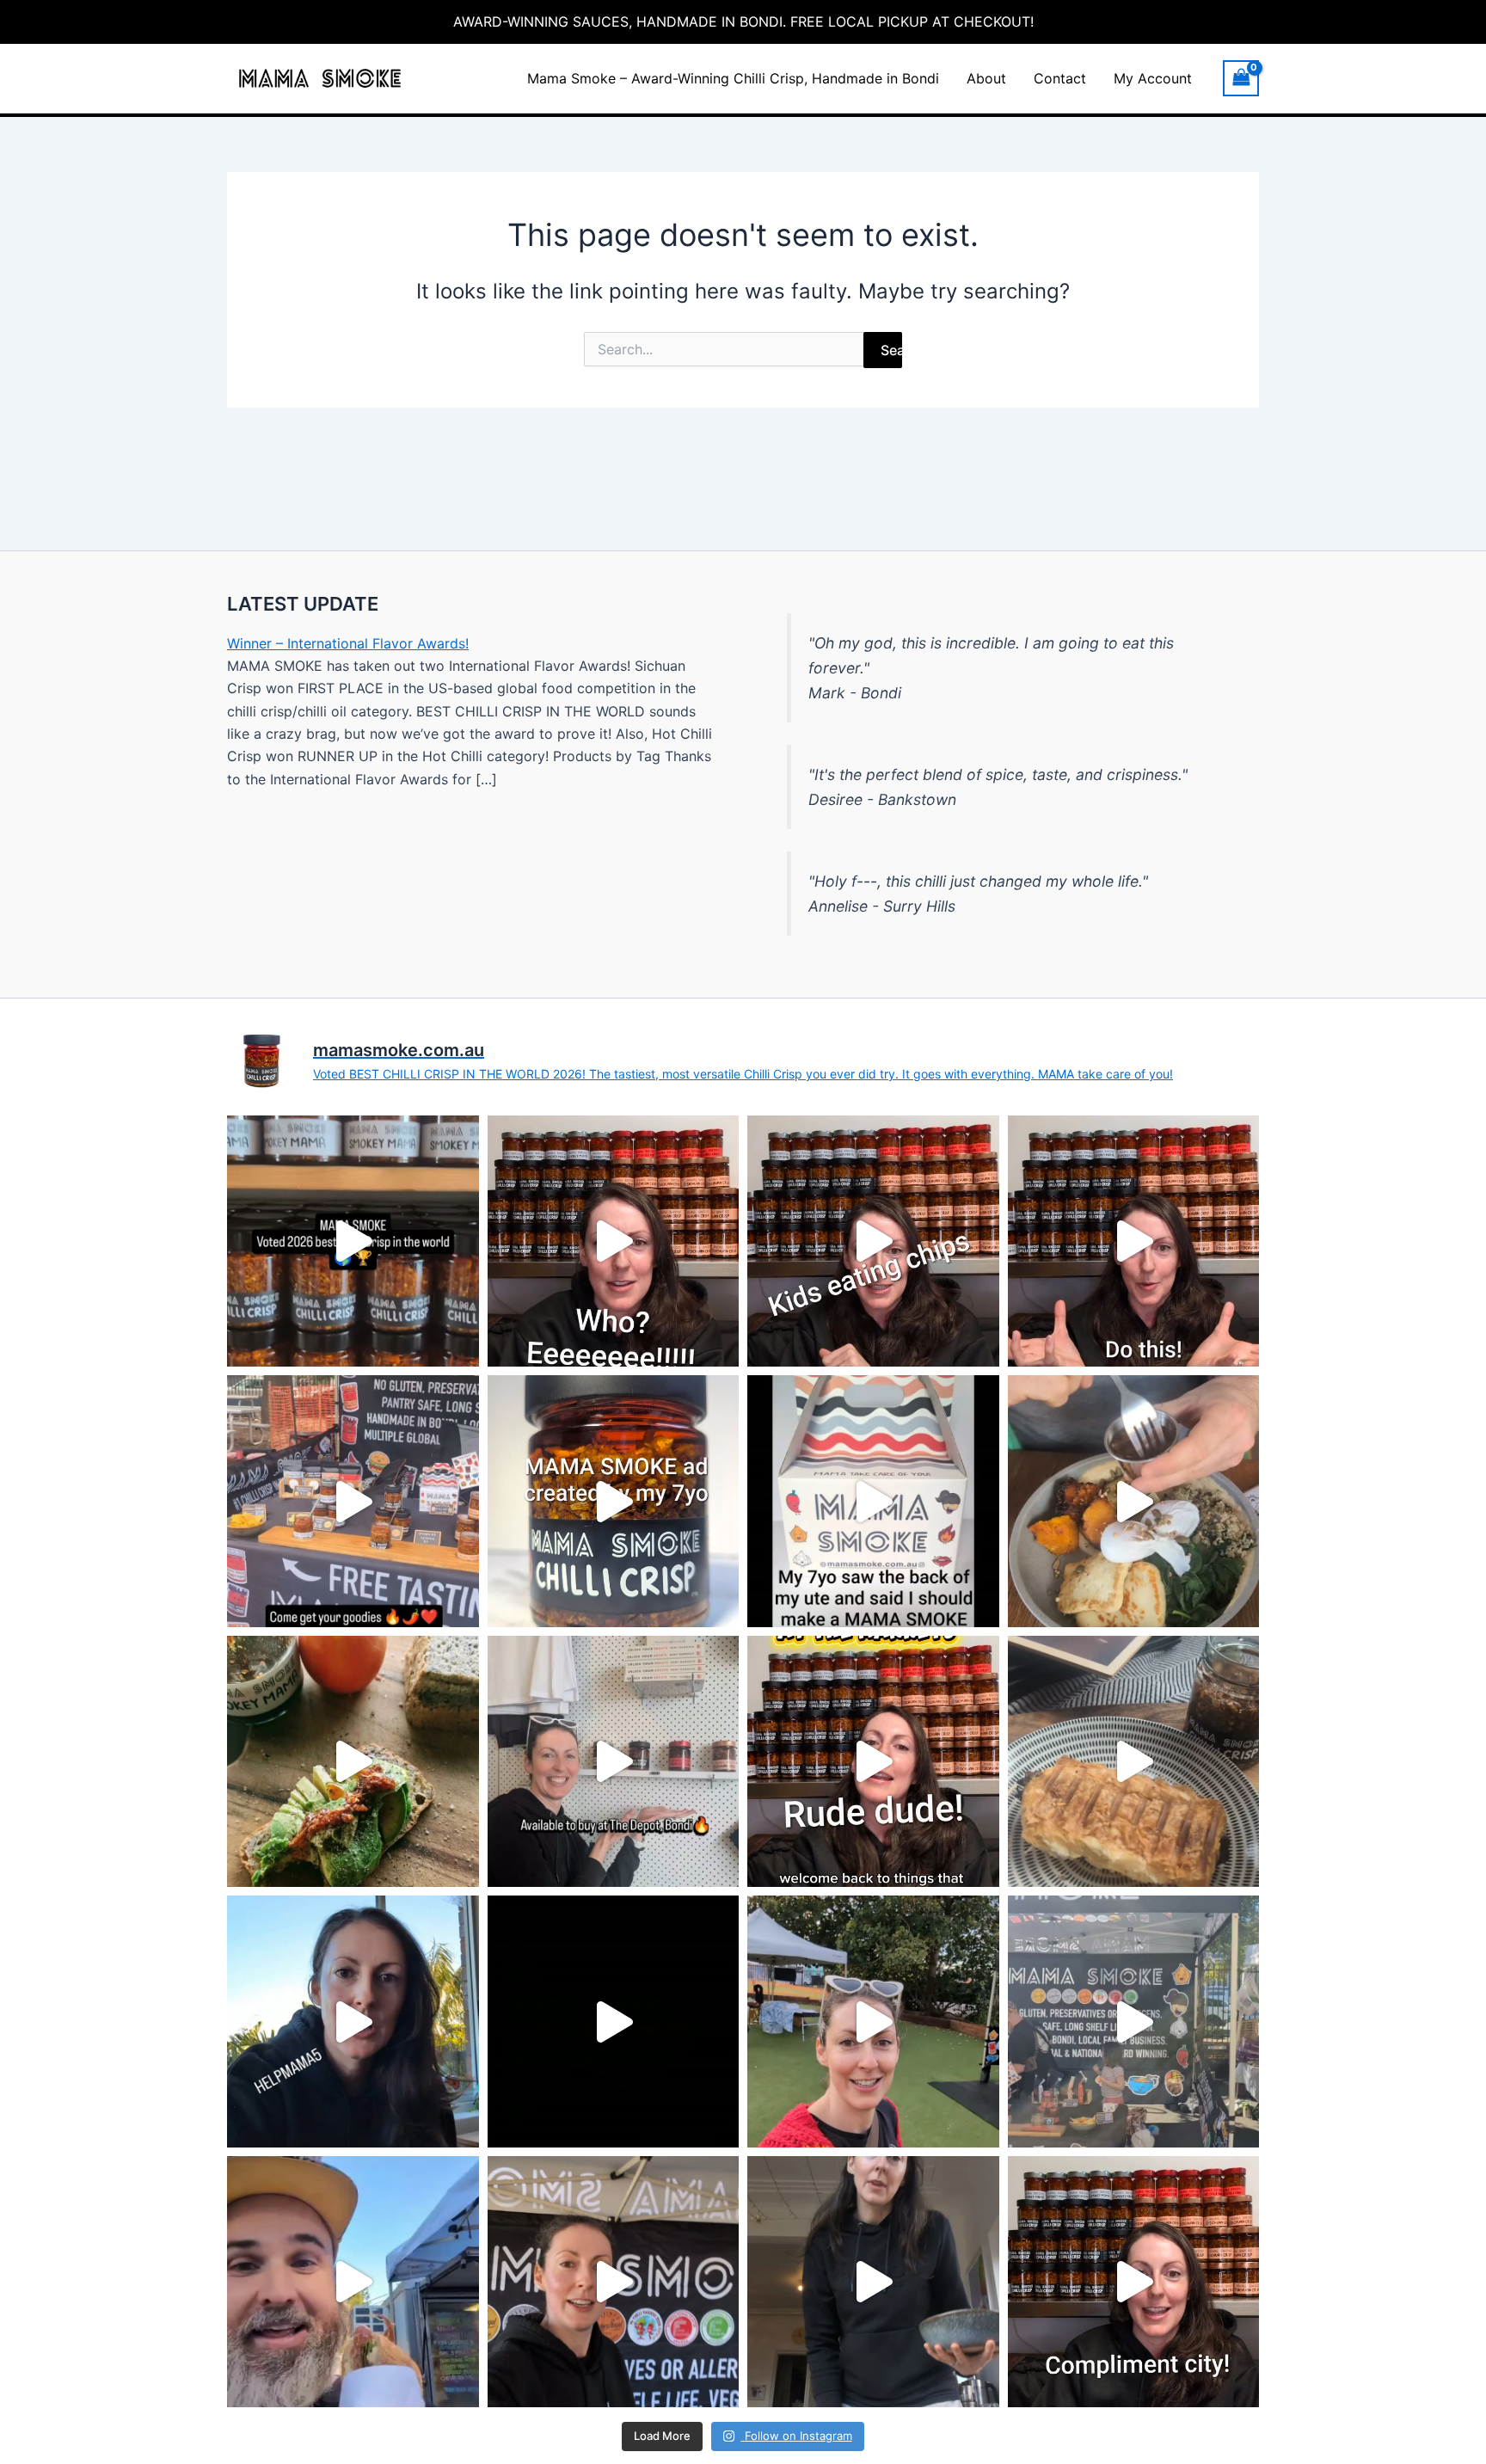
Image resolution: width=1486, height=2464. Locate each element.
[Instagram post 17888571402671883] (614, 1501)
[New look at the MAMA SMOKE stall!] (614, 2282)
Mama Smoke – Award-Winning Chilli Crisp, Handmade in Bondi (733, 78)
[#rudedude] (873, 1762)
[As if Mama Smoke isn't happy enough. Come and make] (1134, 1241)
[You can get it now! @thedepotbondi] (614, 1762)
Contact (1060, 78)
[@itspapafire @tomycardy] (614, 1241)
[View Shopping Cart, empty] (1241, 78)
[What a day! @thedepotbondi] (614, 2022)
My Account (1153, 78)
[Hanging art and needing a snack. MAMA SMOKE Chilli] (1134, 1762)
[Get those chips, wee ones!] (873, 1241)
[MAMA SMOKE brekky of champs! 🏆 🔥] (353, 1762)
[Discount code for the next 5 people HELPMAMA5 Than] (353, 2022)
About (986, 78)
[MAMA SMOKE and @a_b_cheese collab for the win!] (353, 2282)
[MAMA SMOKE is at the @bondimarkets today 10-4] (353, 1501)
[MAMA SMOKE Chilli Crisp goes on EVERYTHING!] (873, 2282)
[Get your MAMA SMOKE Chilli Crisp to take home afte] (1134, 1501)
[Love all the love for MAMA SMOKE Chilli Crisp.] (1134, 2282)
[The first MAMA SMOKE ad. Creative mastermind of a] (873, 1501)
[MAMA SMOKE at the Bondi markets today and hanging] (1134, 2022)
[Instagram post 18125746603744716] (353, 1241)
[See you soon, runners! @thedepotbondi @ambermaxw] (873, 2022)
